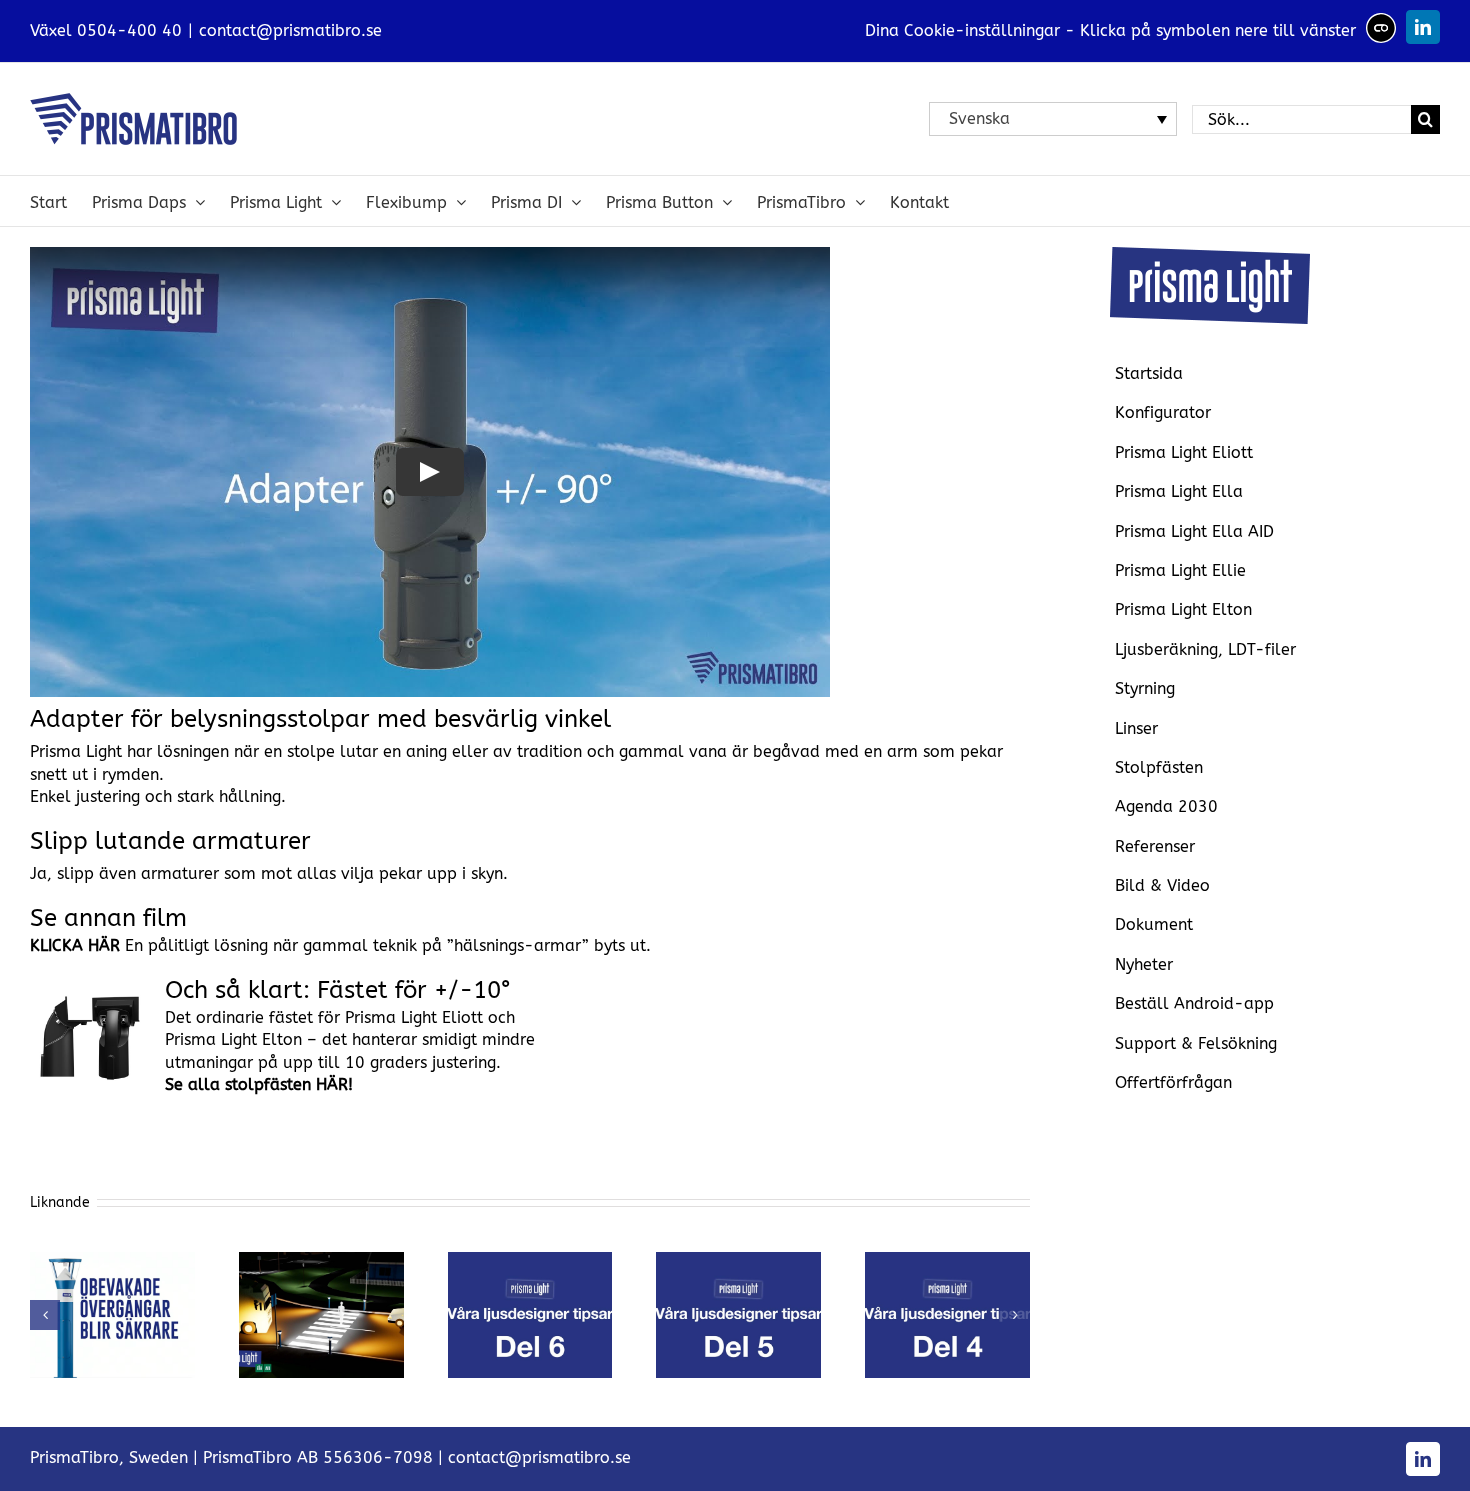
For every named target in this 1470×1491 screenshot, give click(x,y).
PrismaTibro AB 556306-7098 (318, 1457)
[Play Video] (430, 472)
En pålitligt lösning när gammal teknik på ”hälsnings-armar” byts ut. (340, 945)
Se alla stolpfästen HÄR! (259, 1084)
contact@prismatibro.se (290, 30)
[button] (45, 1315)
